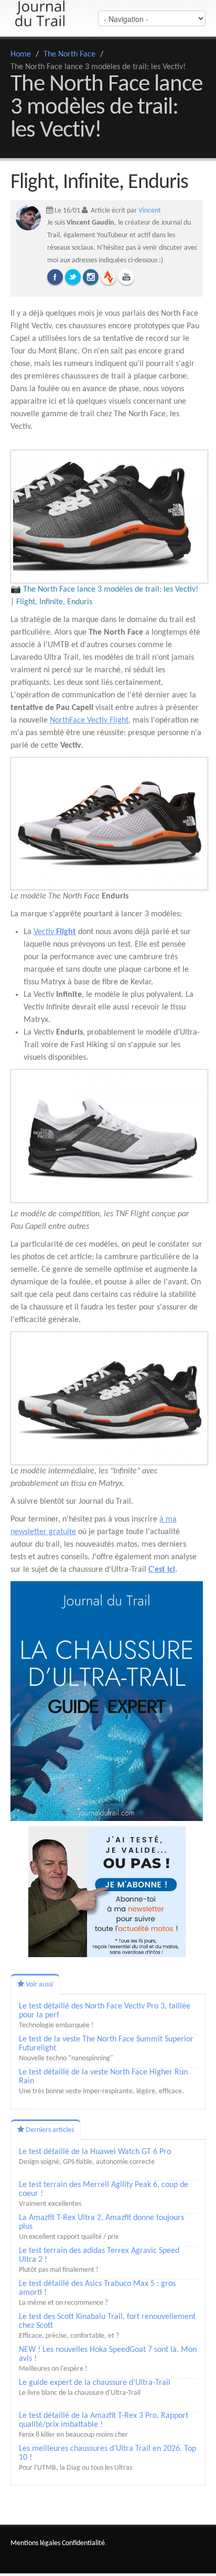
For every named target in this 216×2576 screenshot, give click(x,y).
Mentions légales (35, 2543)
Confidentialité (83, 2543)
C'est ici (162, 1570)
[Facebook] (55, 277)
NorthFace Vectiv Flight (89, 720)
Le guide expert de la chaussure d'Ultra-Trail (95, 2383)
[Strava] (109, 277)
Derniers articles (49, 2130)
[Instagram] (91, 277)
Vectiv (55, 932)
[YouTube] (126, 277)
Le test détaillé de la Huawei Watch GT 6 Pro (95, 2152)
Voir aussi (39, 1985)
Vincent (150, 211)
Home (21, 54)
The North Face (69, 54)
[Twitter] (73, 277)
